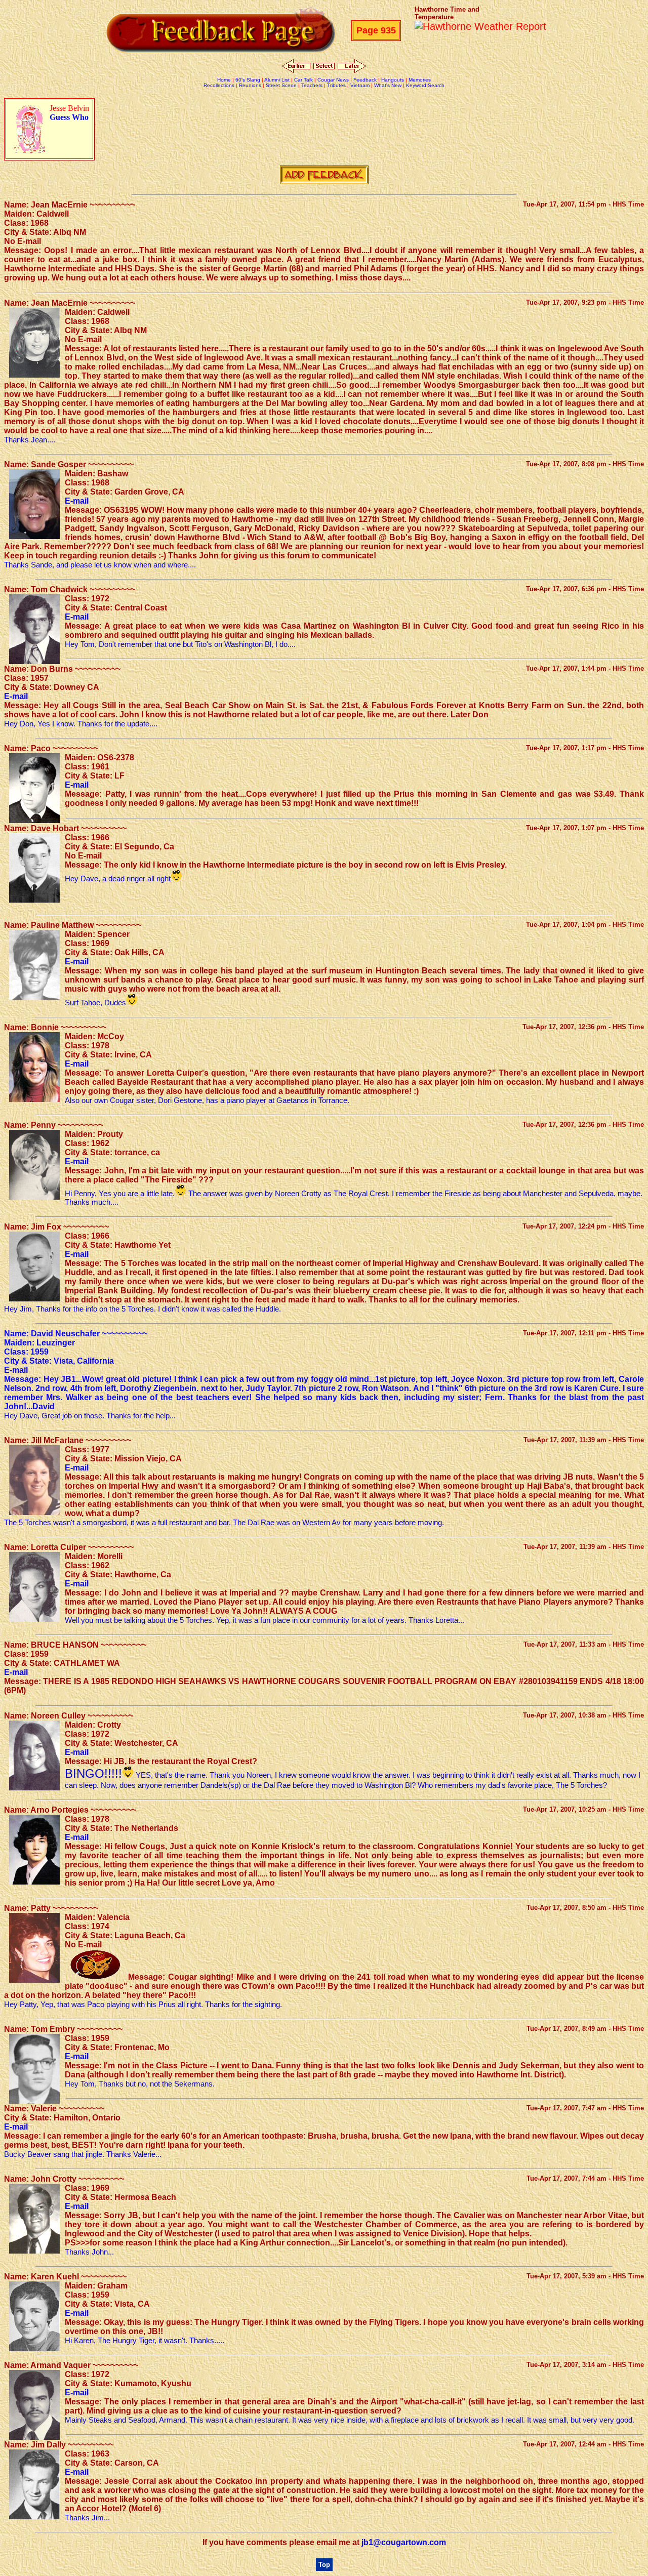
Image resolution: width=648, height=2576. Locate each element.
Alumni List (277, 80)
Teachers (312, 85)
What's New (388, 85)
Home (224, 80)
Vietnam (360, 85)
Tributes (336, 85)
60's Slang (248, 80)
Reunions (250, 85)
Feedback (365, 80)
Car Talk (303, 80)
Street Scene (281, 85)
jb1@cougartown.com (404, 2542)
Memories (420, 80)
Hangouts (393, 80)
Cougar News (333, 80)
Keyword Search (425, 85)
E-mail (77, 501)
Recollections (219, 85)
